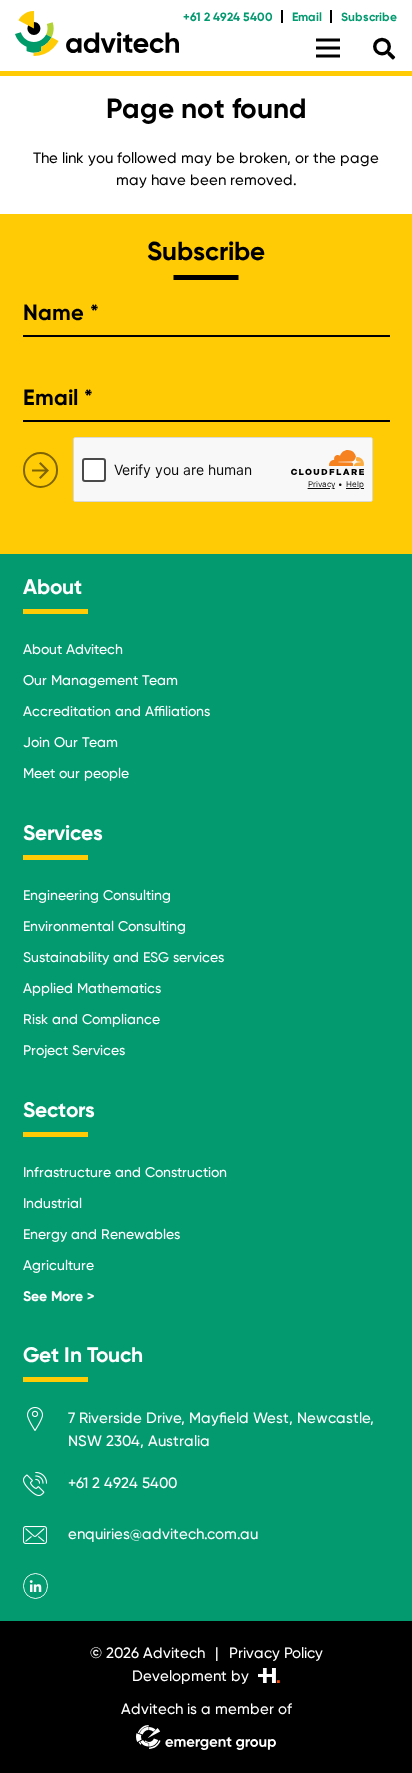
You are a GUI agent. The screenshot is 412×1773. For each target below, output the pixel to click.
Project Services (74, 1050)
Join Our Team (70, 742)
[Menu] (328, 48)
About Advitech (73, 649)
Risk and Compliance (91, 1019)
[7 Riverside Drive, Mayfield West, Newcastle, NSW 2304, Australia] (45, 1422)
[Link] (97, 33)
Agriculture (58, 1265)
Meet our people (76, 773)
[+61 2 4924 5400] (45, 1487)
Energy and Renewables (101, 1234)
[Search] (384, 49)
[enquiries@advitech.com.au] (45, 1538)
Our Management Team (100, 680)
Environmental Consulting (104, 926)
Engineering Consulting (97, 895)
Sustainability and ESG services (123, 957)
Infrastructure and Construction (125, 1172)
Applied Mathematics (92, 988)
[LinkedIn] (36, 1586)
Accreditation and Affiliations (116, 711)
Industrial (52, 1203)
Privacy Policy (276, 1653)
